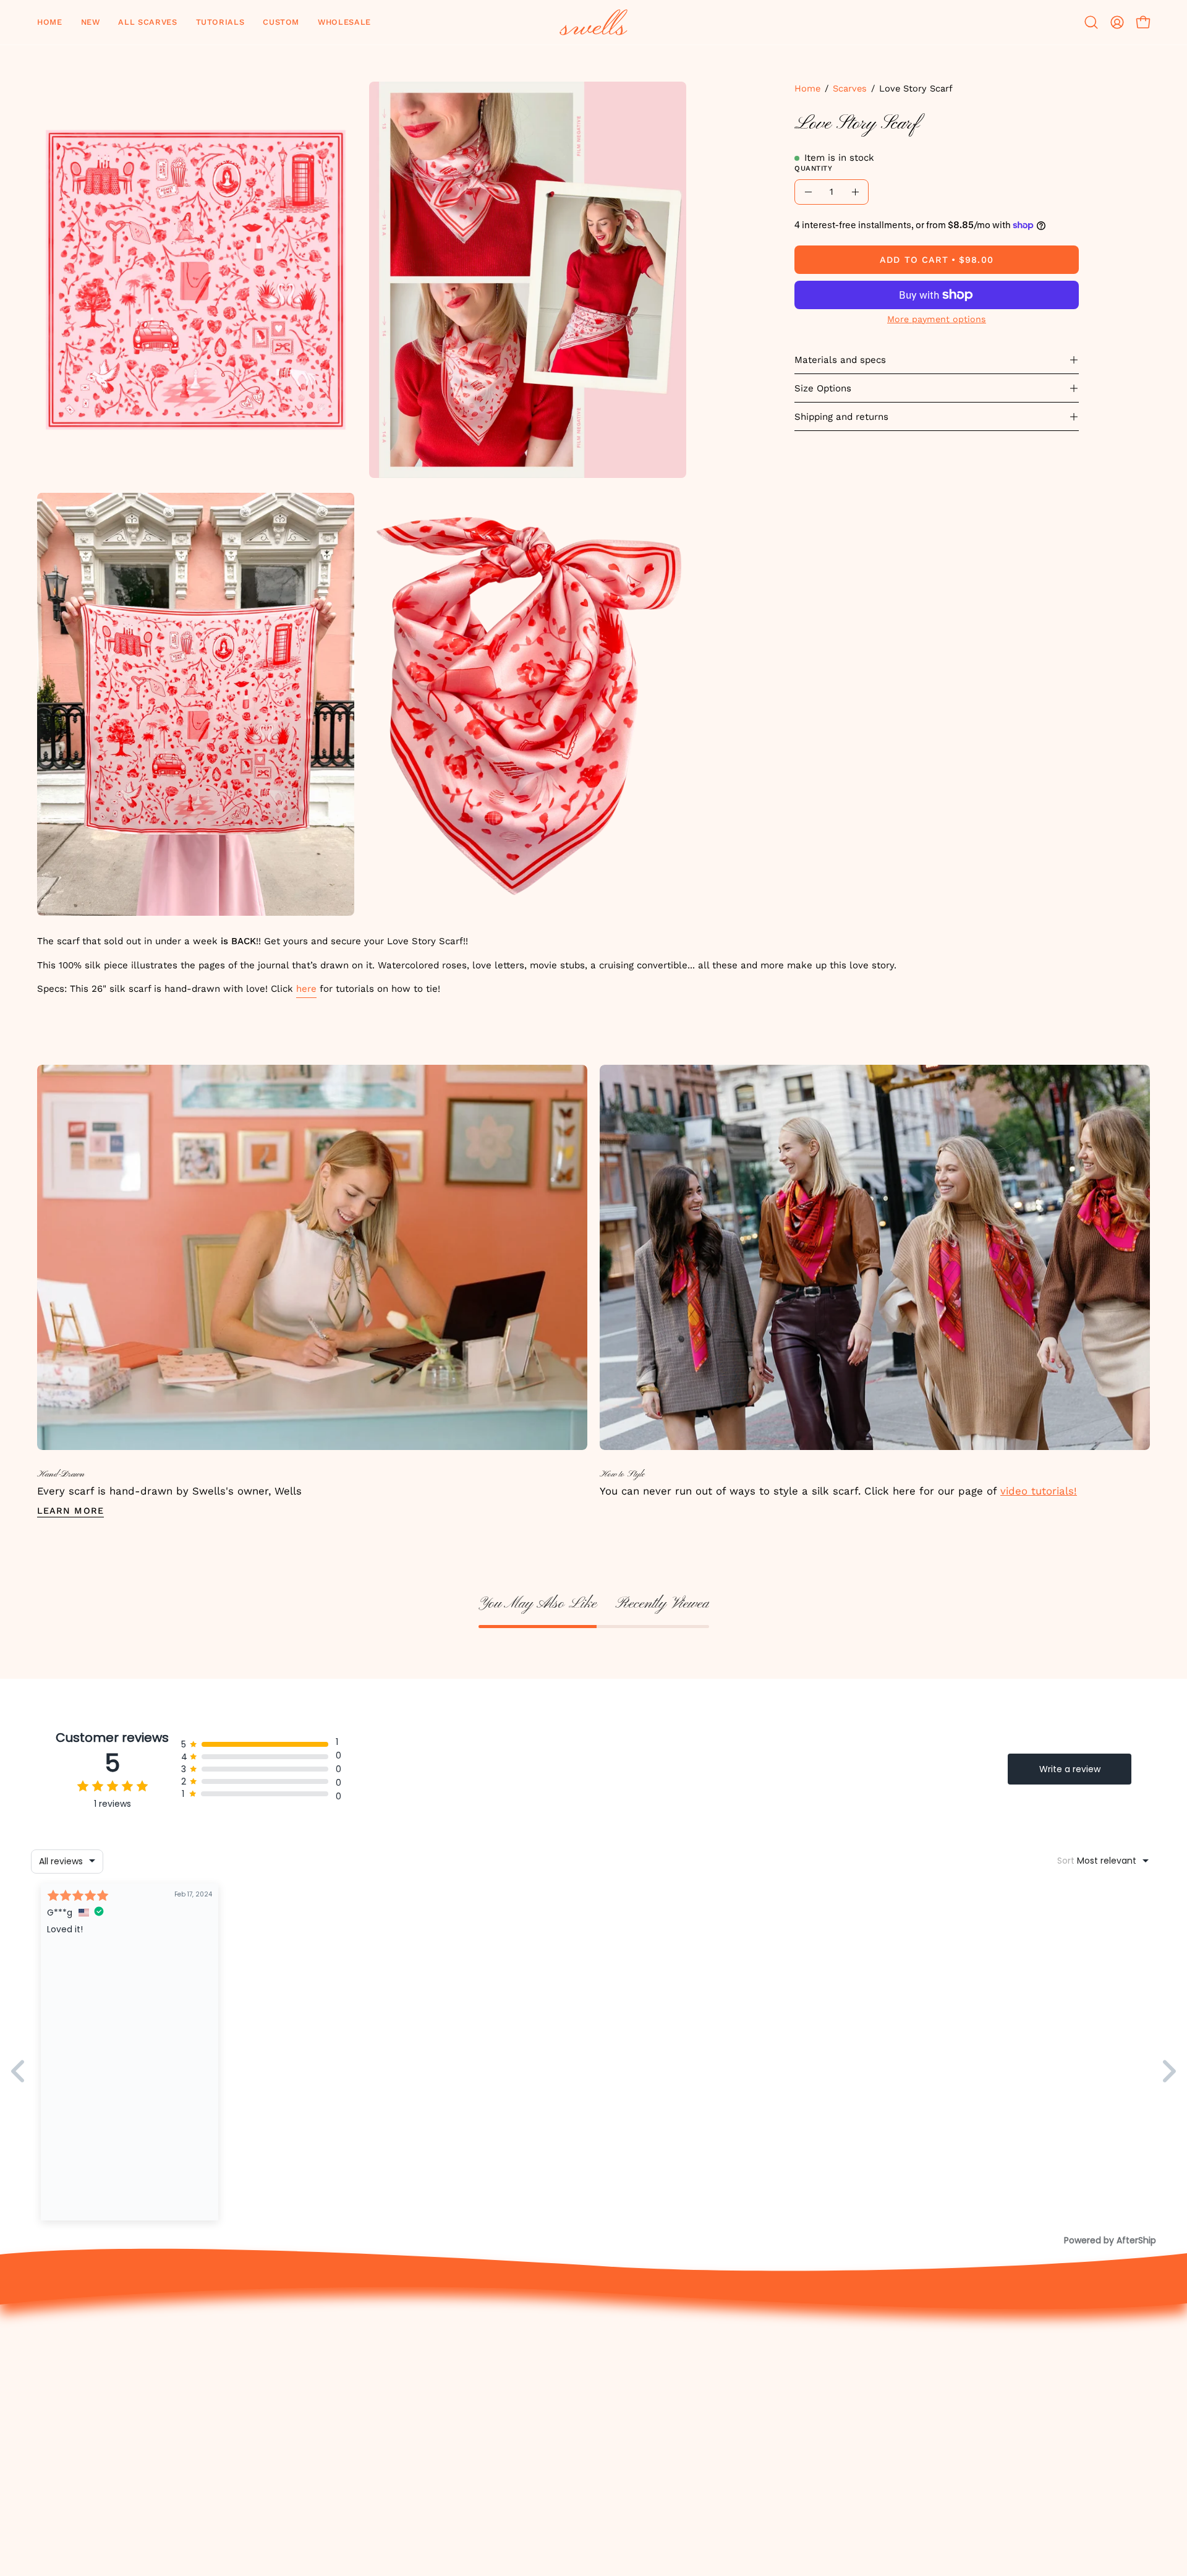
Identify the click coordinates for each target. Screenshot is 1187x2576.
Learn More (70, 1511)
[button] (91, 22)
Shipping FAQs (870, 2437)
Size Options (823, 388)
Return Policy (867, 2373)
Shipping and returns (841, 417)
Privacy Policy (868, 2395)
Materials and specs (840, 360)
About (1019, 2352)
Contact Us (862, 2352)
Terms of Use (867, 2416)
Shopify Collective (1050, 2475)
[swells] (593, 22)
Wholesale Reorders (1055, 2395)
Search (851, 2459)
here (306, 989)
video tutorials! (1039, 1491)
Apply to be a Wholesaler (1069, 2416)
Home (807, 88)
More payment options (937, 319)
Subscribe (1029, 2497)
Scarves (850, 88)
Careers (1024, 2373)
